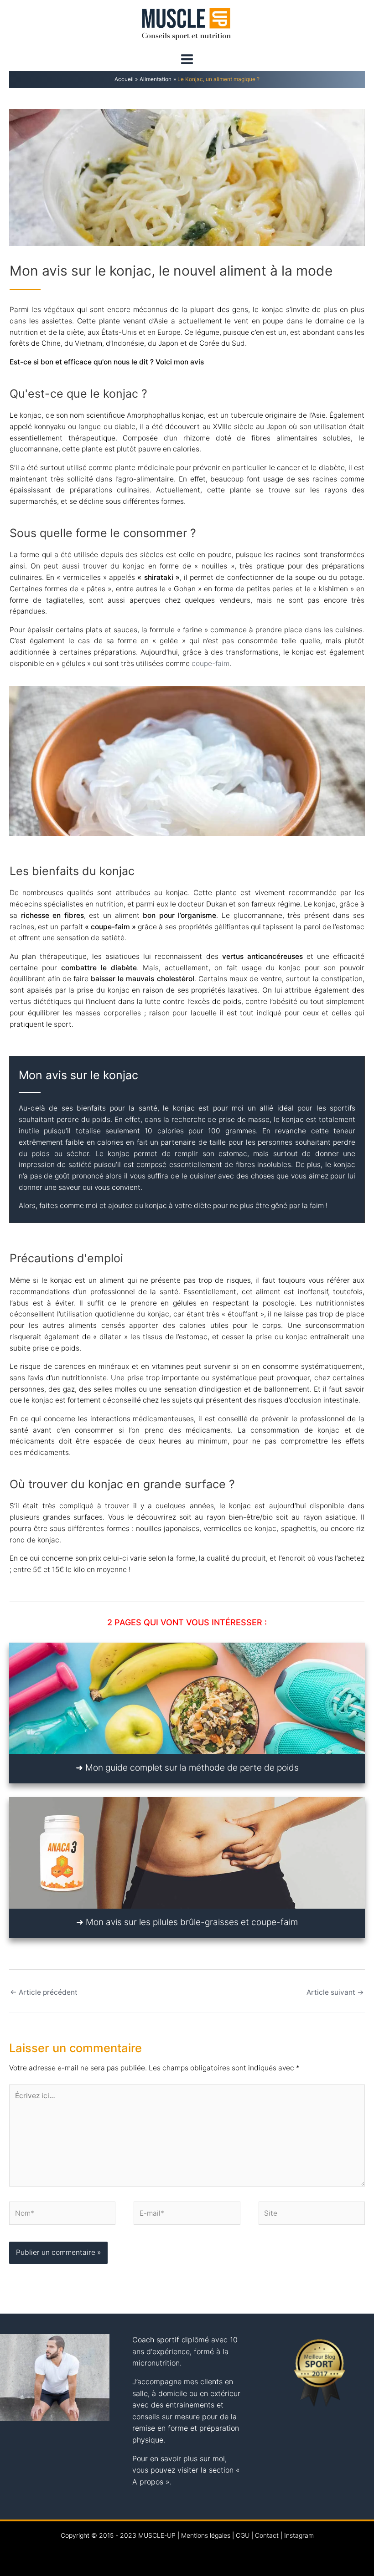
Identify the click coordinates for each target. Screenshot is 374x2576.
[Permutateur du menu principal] (187, 59)
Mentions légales (206, 2535)
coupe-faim (210, 663)
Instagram (299, 2535)
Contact (267, 2535)
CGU (243, 2535)
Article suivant (335, 1992)
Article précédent (44, 1992)
